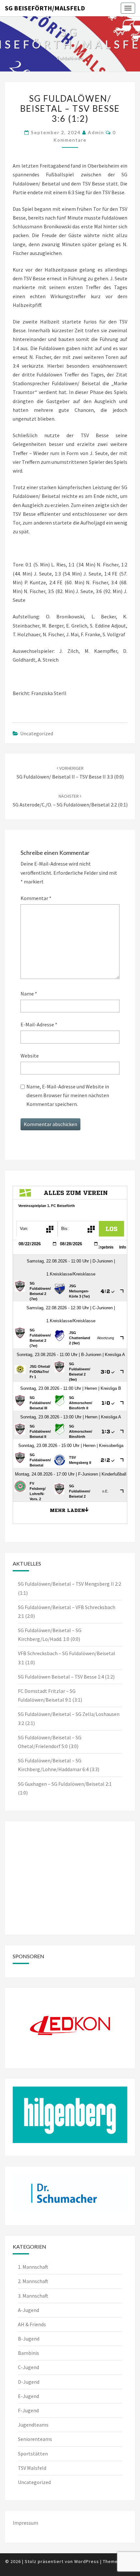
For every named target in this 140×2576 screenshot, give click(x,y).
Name (29, 994)
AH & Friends (32, 2324)
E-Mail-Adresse (39, 1024)
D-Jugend (29, 2382)
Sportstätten (33, 2454)
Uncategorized (37, 733)
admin (96, 132)
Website (30, 1056)
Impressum (25, 2523)
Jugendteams (33, 2425)
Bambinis (28, 2353)
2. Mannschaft (33, 2281)
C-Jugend (28, 2367)
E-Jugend (28, 2396)
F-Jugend (28, 2410)
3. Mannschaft (33, 2296)
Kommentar (36, 898)
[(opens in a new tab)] (54, 1837)
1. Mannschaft (33, 2267)
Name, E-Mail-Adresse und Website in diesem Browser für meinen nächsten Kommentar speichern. (68, 1095)
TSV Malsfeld (32, 2468)
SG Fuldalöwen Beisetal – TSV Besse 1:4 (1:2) (66, 1677)
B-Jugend (29, 2339)
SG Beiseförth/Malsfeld (45, 8)
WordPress (87, 2561)
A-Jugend (28, 2310)
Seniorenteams (35, 2439)
